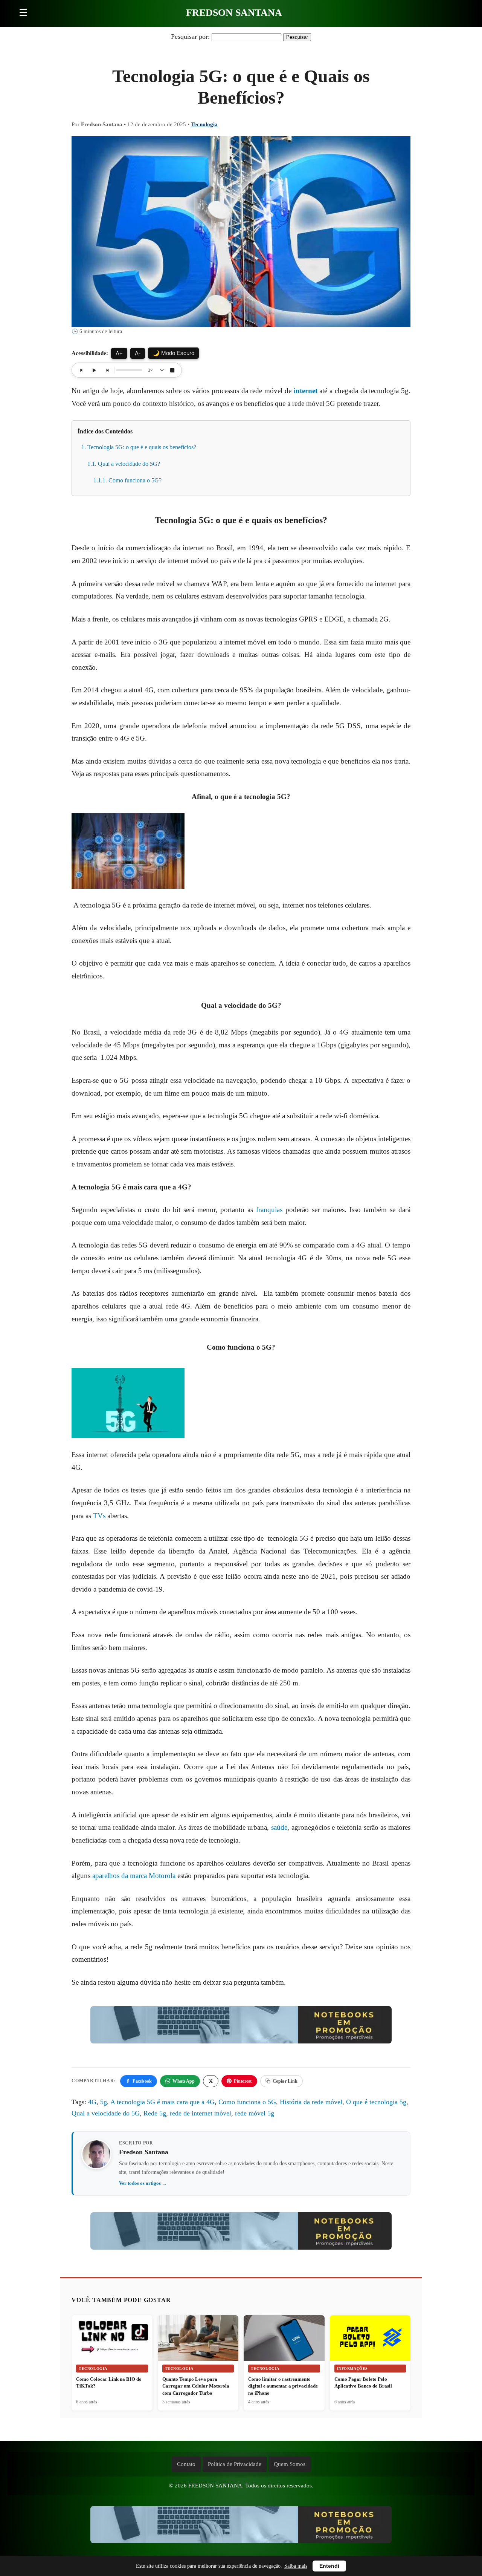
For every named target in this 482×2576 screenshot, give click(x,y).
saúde (279, 1827)
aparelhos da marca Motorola (134, 1876)
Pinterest (243, 2081)
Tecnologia (204, 124)
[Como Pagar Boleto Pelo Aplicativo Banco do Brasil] (370, 2338)
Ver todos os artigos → (143, 2183)
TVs (99, 1516)
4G (92, 2102)
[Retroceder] (81, 370)
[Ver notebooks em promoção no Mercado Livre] (241, 2027)
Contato (186, 2464)
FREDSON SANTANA (234, 13)
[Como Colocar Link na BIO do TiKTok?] (112, 2338)
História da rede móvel (311, 2102)
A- (138, 353)
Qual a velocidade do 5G (106, 2113)
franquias (269, 1210)
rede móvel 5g (255, 2113)
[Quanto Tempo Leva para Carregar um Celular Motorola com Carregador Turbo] (198, 2338)
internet (306, 391)
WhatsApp (184, 2081)
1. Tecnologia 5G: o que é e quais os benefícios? (139, 447)
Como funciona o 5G (247, 2102)
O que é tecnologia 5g (376, 2102)
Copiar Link (285, 2081)
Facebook (142, 2081)
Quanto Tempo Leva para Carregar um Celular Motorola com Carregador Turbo (196, 2386)
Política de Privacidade (235, 2464)
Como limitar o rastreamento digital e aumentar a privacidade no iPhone (283, 2386)
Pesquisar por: (190, 37)
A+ (119, 353)
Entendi (329, 2566)
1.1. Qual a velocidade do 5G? (124, 464)
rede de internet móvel (201, 2113)
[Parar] (172, 370)
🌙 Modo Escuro (173, 353)
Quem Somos (290, 2464)
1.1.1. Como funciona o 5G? (127, 480)
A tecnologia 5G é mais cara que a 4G (162, 2102)
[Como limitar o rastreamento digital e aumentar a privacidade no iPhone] (284, 2342)
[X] (211, 2081)
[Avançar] (107, 370)
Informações (353, 2369)
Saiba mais (296, 2566)
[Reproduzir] (94, 370)
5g (104, 2102)
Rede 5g (155, 2113)
